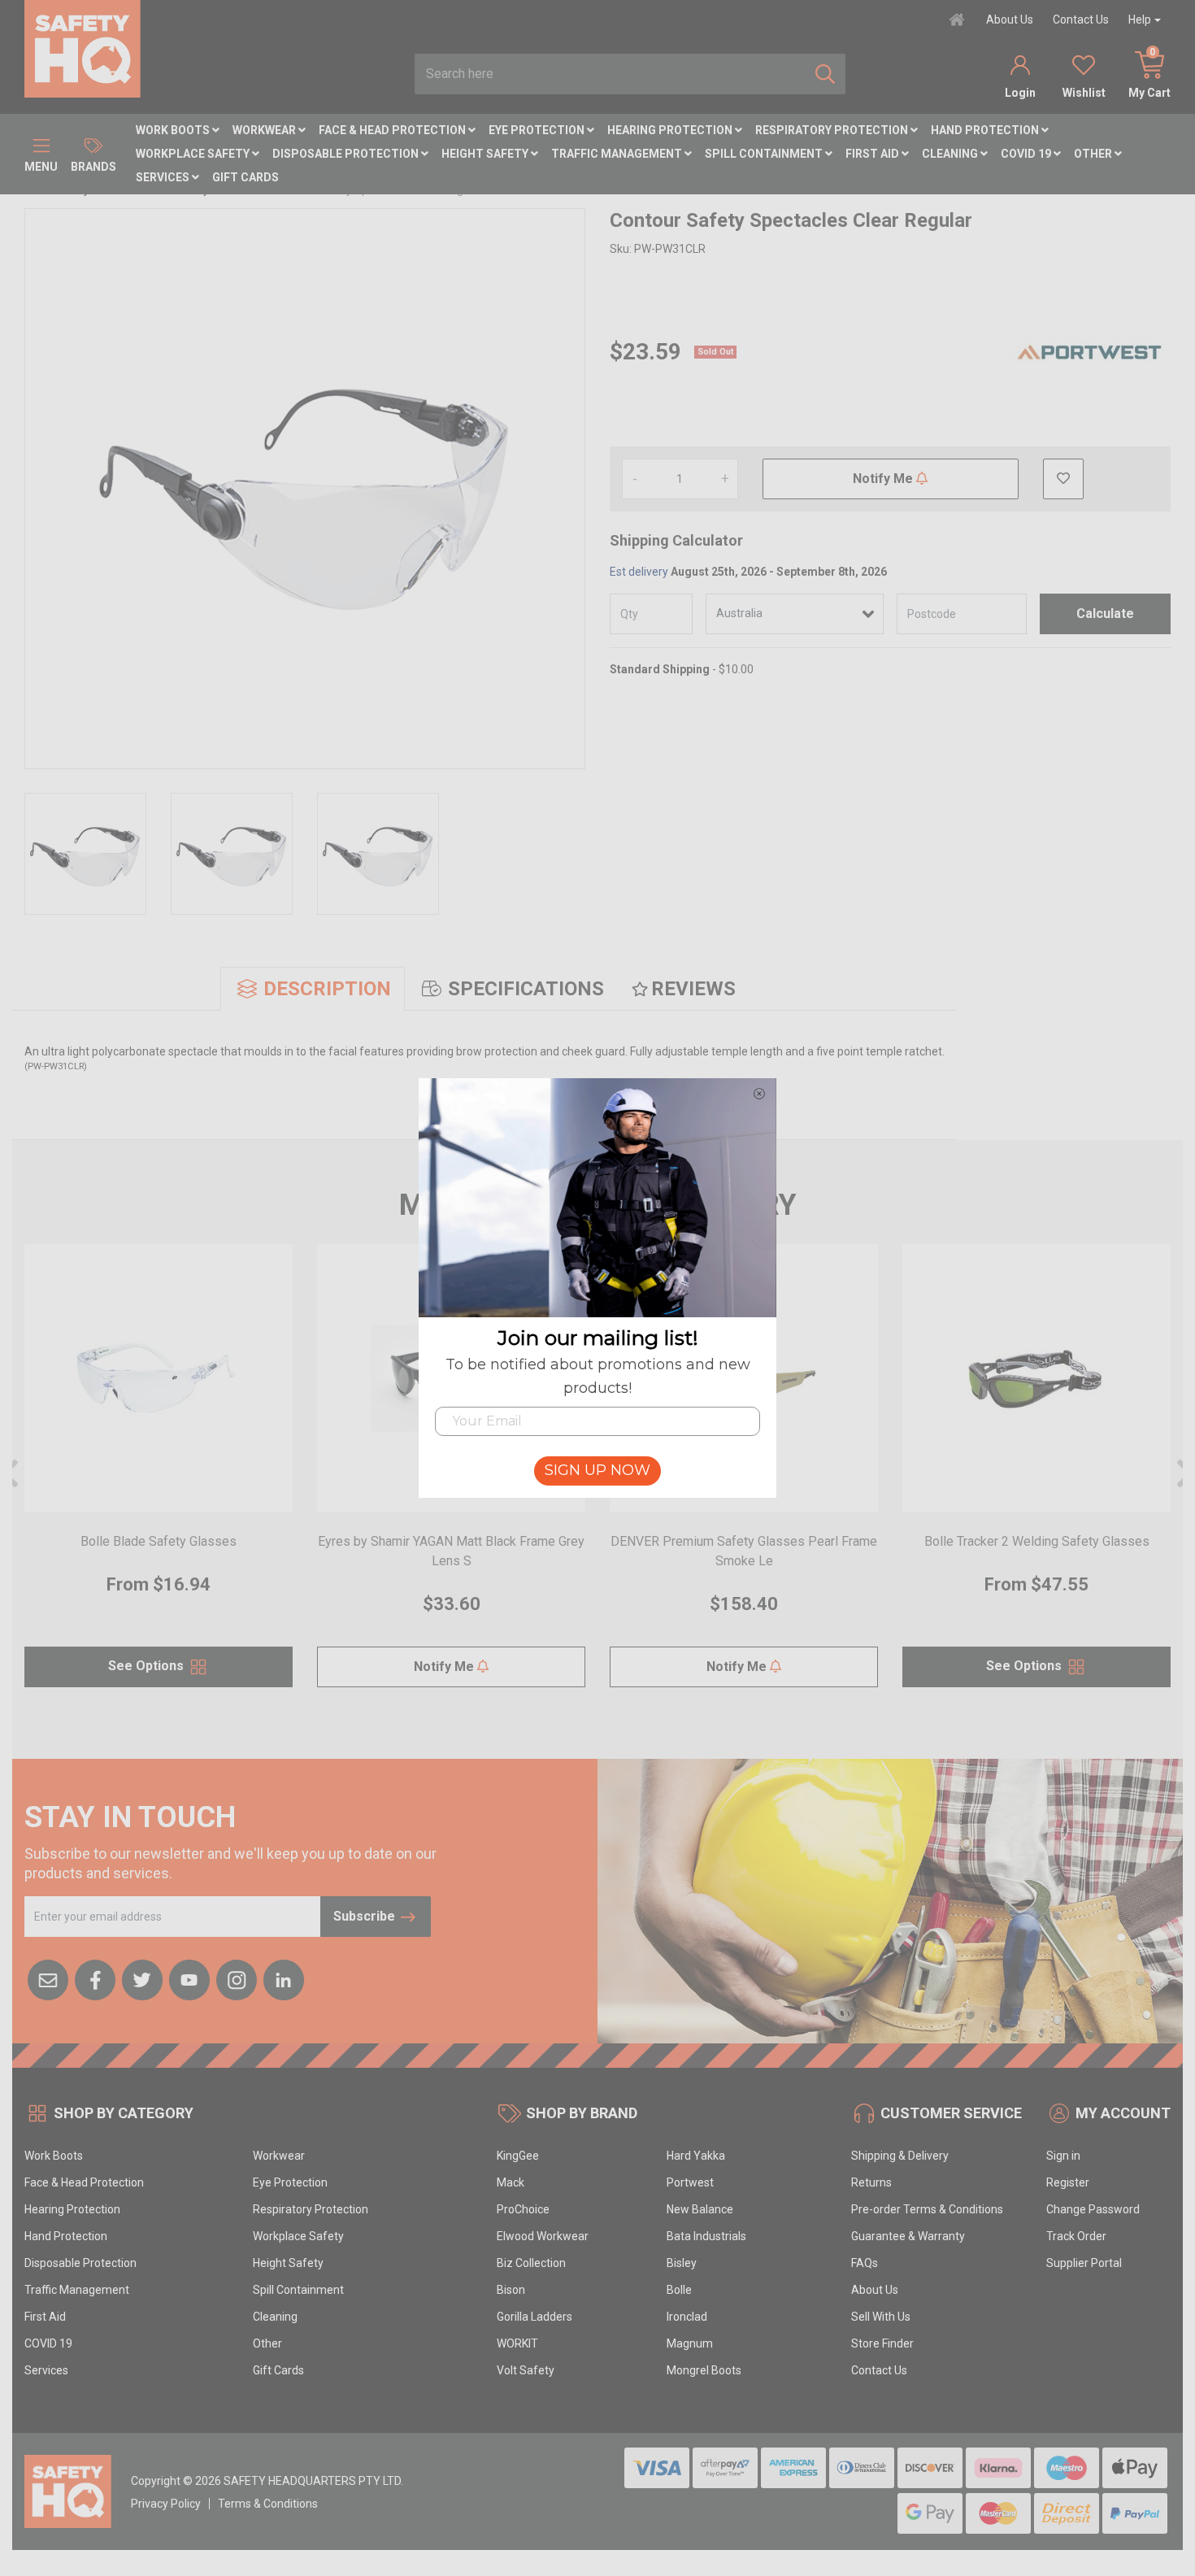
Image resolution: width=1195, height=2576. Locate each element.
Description (327, 989)
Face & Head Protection (393, 130)
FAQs (865, 2263)
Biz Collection (531, 2263)
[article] (159, 1475)
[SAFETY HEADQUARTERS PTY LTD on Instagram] (237, 1978)
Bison (511, 2290)
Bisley (682, 2263)
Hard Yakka (696, 2156)
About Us (1010, 20)
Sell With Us (881, 2317)
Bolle (679, 2290)
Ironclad (687, 2317)
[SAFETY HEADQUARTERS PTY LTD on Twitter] (142, 1978)
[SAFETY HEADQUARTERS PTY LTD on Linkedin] (284, 1978)
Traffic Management (618, 154)
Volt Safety (526, 2370)
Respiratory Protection (833, 130)
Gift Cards (246, 177)
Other (1094, 154)
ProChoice (523, 2209)
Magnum (690, 2343)
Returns (871, 2182)
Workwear (265, 130)
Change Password (1093, 2209)
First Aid (873, 154)
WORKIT (517, 2343)
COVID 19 (1027, 154)
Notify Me (884, 479)
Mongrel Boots (704, 2370)
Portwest (690, 2182)
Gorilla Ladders (534, 2317)
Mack (511, 2182)
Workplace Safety (194, 154)
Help (1140, 20)
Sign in (1063, 2156)
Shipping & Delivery (900, 2156)
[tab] (313, 989)
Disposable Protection (347, 154)
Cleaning (951, 154)
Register (1068, 2182)
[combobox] (610, 74)
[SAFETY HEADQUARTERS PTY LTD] (83, 48)
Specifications (526, 989)
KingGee (518, 2156)
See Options (148, 1666)
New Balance (700, 2209)
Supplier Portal (1084, 2263)
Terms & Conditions (268, 2504)
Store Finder (882, 2343)
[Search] (825, 74)
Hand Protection (986, 130)
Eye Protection (538, 130)
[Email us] (48, 1978)
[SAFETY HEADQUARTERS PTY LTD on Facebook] (95, 1978)
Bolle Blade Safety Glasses (159, 1541)
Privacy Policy (166, 2504)
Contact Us (1081, 20)
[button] (1063, 479)
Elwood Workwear (543, 2236)
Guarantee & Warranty (908, 2236)
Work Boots (174, 130)
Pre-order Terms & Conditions (927, 2209)
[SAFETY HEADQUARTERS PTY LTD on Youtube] (189, 1978)
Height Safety (486, 154)
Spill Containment (765, 154)
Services (164, 177)
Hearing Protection (671, 130)
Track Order (1076, 2236)
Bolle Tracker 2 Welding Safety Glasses (1037, 1541)
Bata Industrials (706, 2236)
